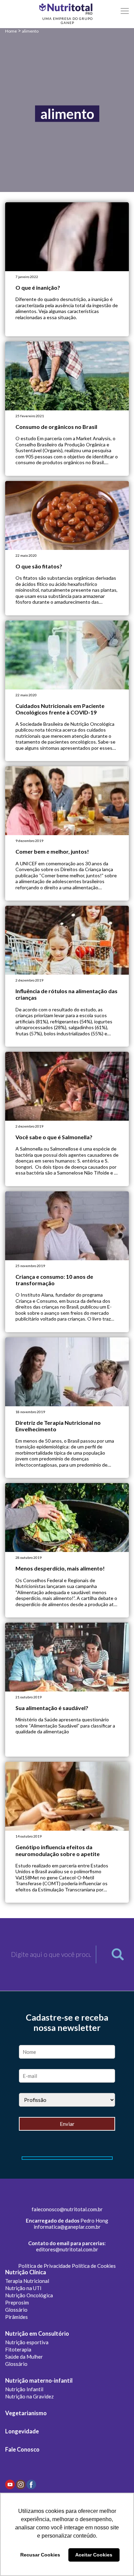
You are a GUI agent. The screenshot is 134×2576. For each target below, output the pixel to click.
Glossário (16, 2310)
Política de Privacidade (44, 2266)
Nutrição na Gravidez (29, 2396)
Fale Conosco (22, 2449)
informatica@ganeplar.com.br (67, 2227)
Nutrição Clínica (26, 2272)
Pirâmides (16, 2317)
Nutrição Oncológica (29, 2295)
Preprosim (17, 2302)
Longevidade (22, 2431)
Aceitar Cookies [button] (94, 2555)
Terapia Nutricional (27, 2281)
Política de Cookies (94, 2266)
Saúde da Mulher (24, 2357)
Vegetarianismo (26, 2413)
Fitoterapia (18, 2349)
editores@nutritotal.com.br (67, 2249)
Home (11, 31)
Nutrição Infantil (24, 2389)
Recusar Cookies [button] (40, 2555)
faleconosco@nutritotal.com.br (67, 2209)
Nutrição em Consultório (37, 2334)
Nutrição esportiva (27, 2342)
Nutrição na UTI (23, 2288)
